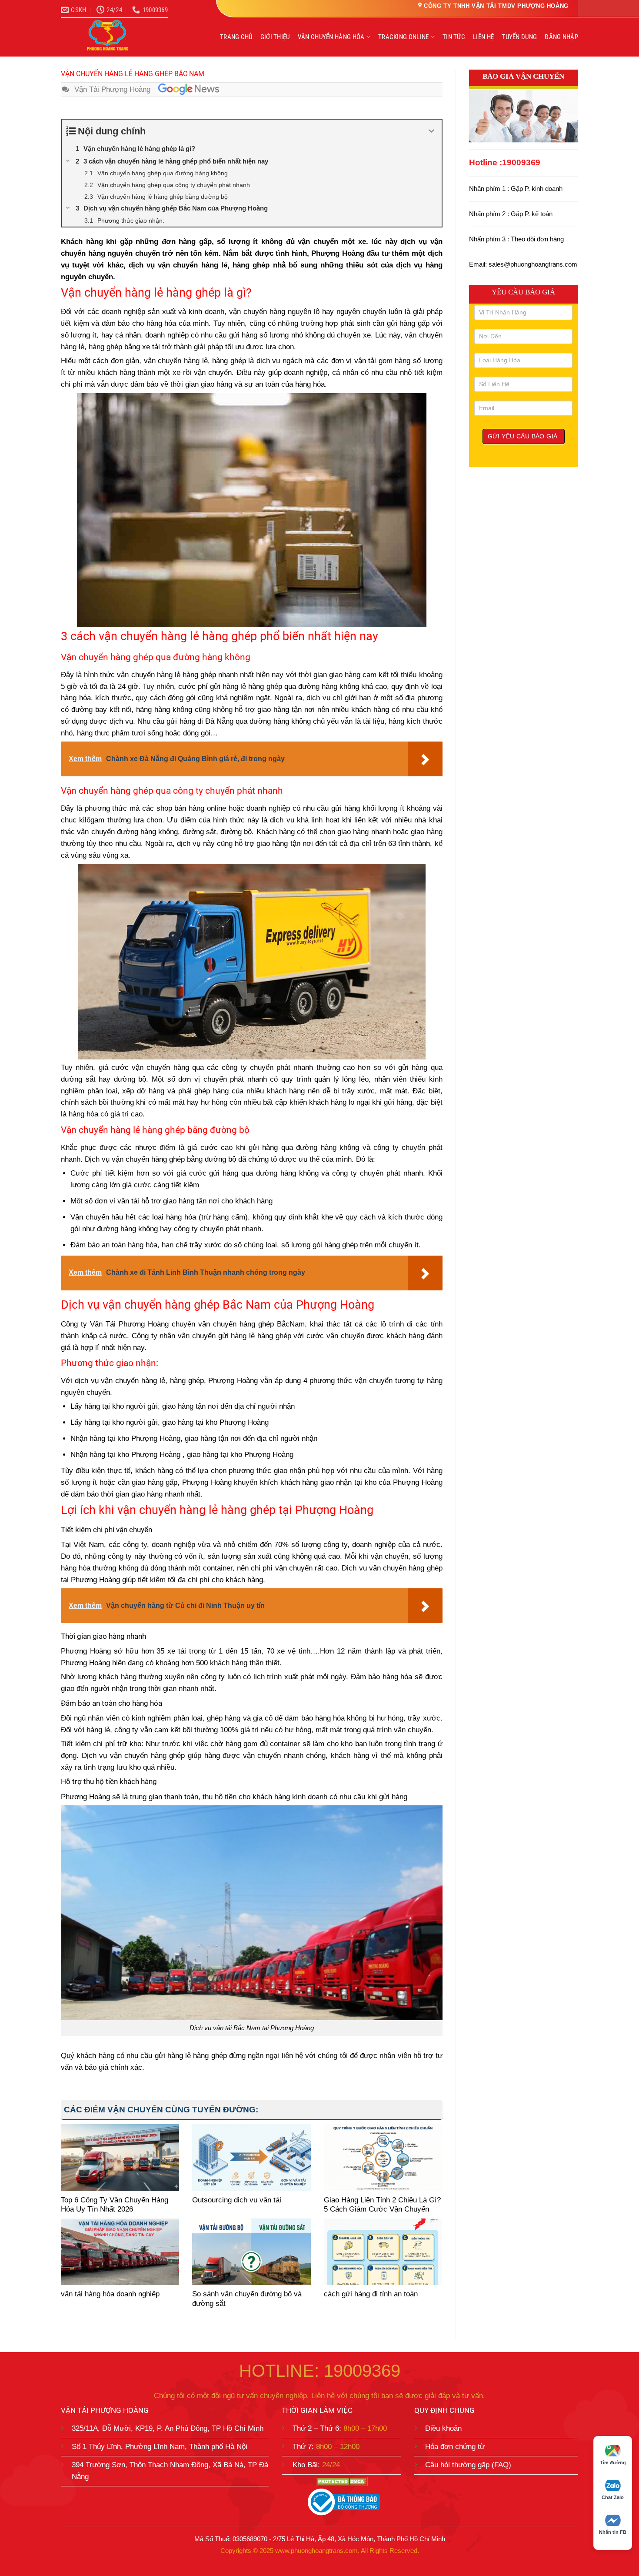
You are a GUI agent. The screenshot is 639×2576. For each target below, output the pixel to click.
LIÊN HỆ (483, 37)
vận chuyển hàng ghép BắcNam (250, 1324)
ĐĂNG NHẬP (561, 37)
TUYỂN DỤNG (519, 37)
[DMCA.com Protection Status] (341, 2481)
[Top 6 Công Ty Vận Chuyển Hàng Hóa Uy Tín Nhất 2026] (120, 2157)
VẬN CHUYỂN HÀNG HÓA (331, 37)
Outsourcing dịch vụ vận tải (237, 2200)
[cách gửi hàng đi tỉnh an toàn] (383, 2252)
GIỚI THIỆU (275, 37)
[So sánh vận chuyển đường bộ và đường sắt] (251, 2252)
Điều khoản (443, 2428)
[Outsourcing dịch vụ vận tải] (251, 2157)
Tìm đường (613, 2462)
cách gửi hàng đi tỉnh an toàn (371, 2294)
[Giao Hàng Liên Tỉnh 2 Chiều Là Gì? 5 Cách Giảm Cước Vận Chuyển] (383, 2157)
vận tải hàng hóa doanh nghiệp (110, 2294)
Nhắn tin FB (613, 2532)
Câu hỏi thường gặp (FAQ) (468, 2465)
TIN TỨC (454, 37)
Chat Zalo (613, 2497)
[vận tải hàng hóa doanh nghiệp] (120, 2252)
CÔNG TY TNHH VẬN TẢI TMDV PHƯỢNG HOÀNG (496, 6)
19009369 (521, 162)
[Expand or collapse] (432, 131)
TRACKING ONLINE (404, 37)
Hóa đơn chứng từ (455, 2447)
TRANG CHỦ (236, 37)
